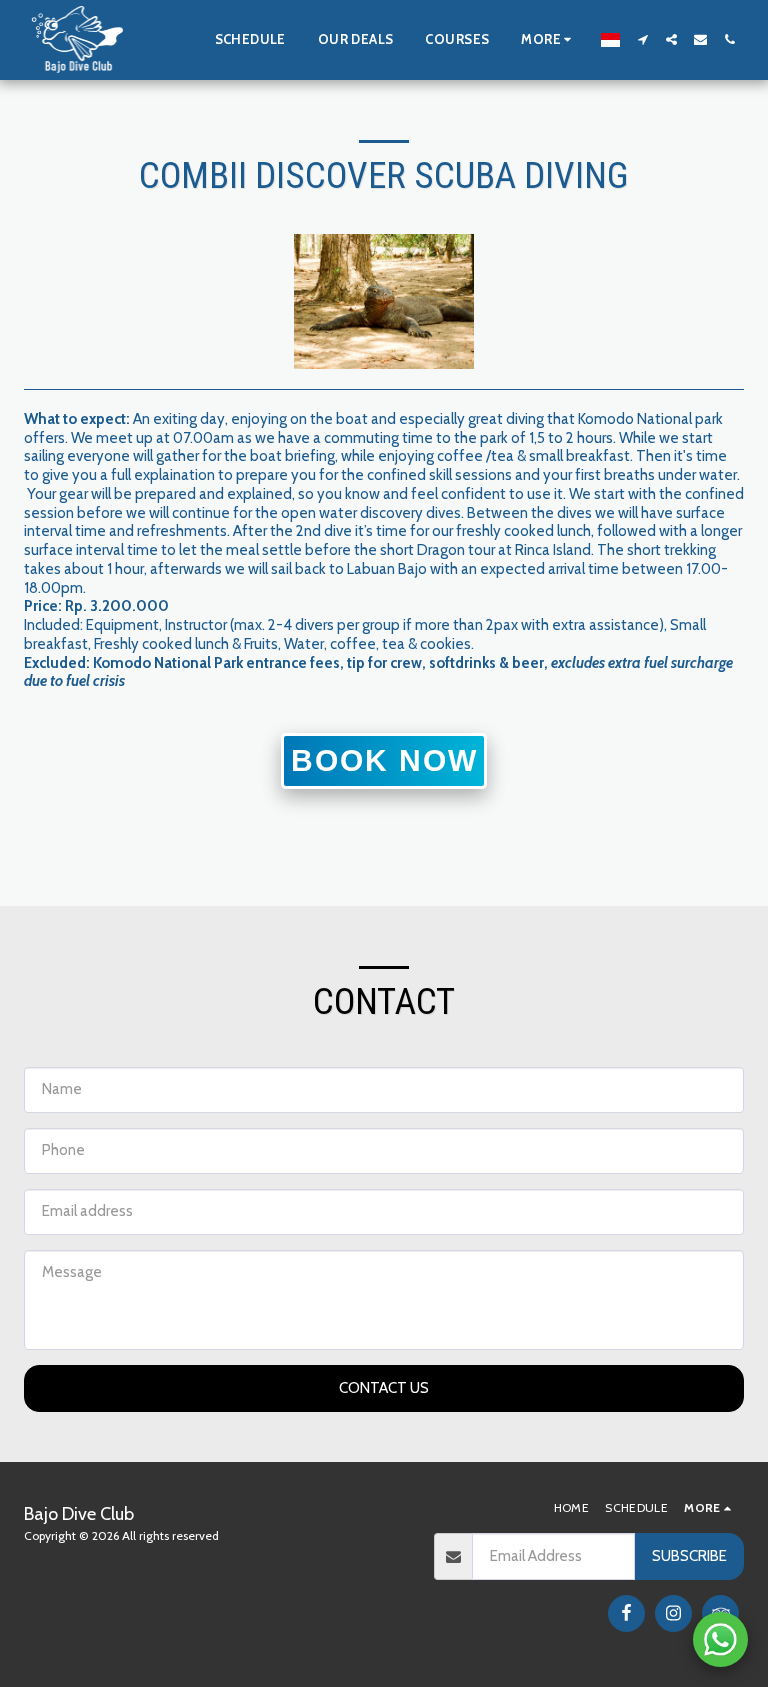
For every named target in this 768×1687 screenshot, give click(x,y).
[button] (642, 39)
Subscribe (689, 1556)
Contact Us (384, 1388)
